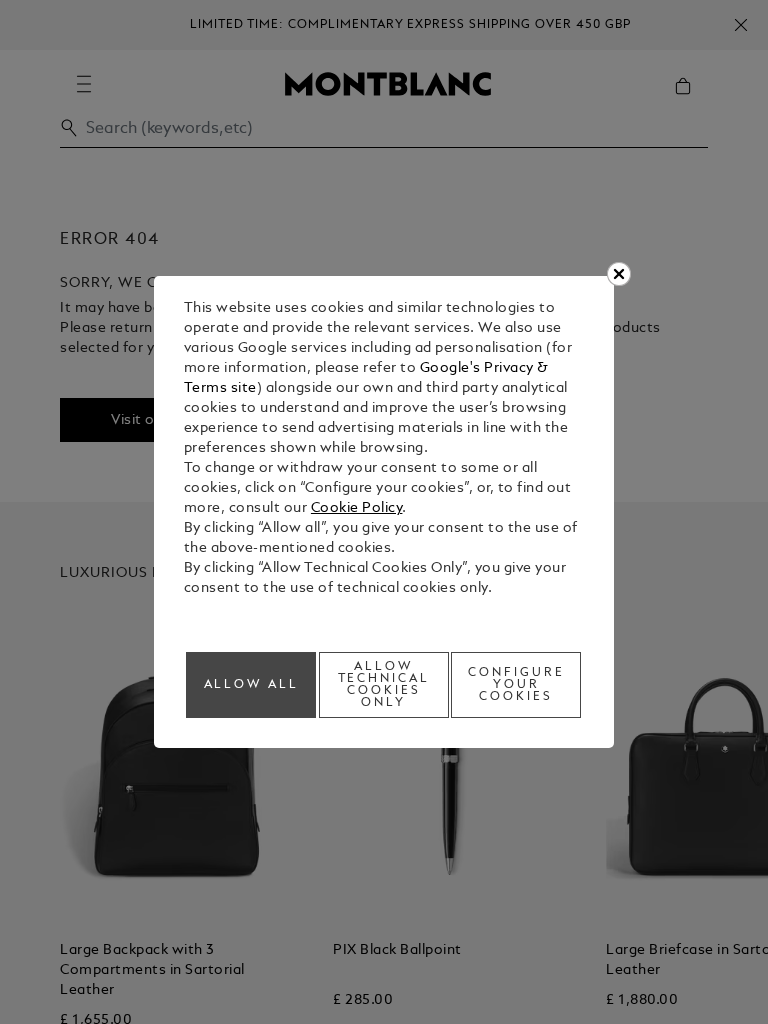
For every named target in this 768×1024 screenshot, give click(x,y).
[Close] (619, 274)
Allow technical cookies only (384, 685)
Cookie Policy (357, 508)
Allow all (252, 685)
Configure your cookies (516, 685)
